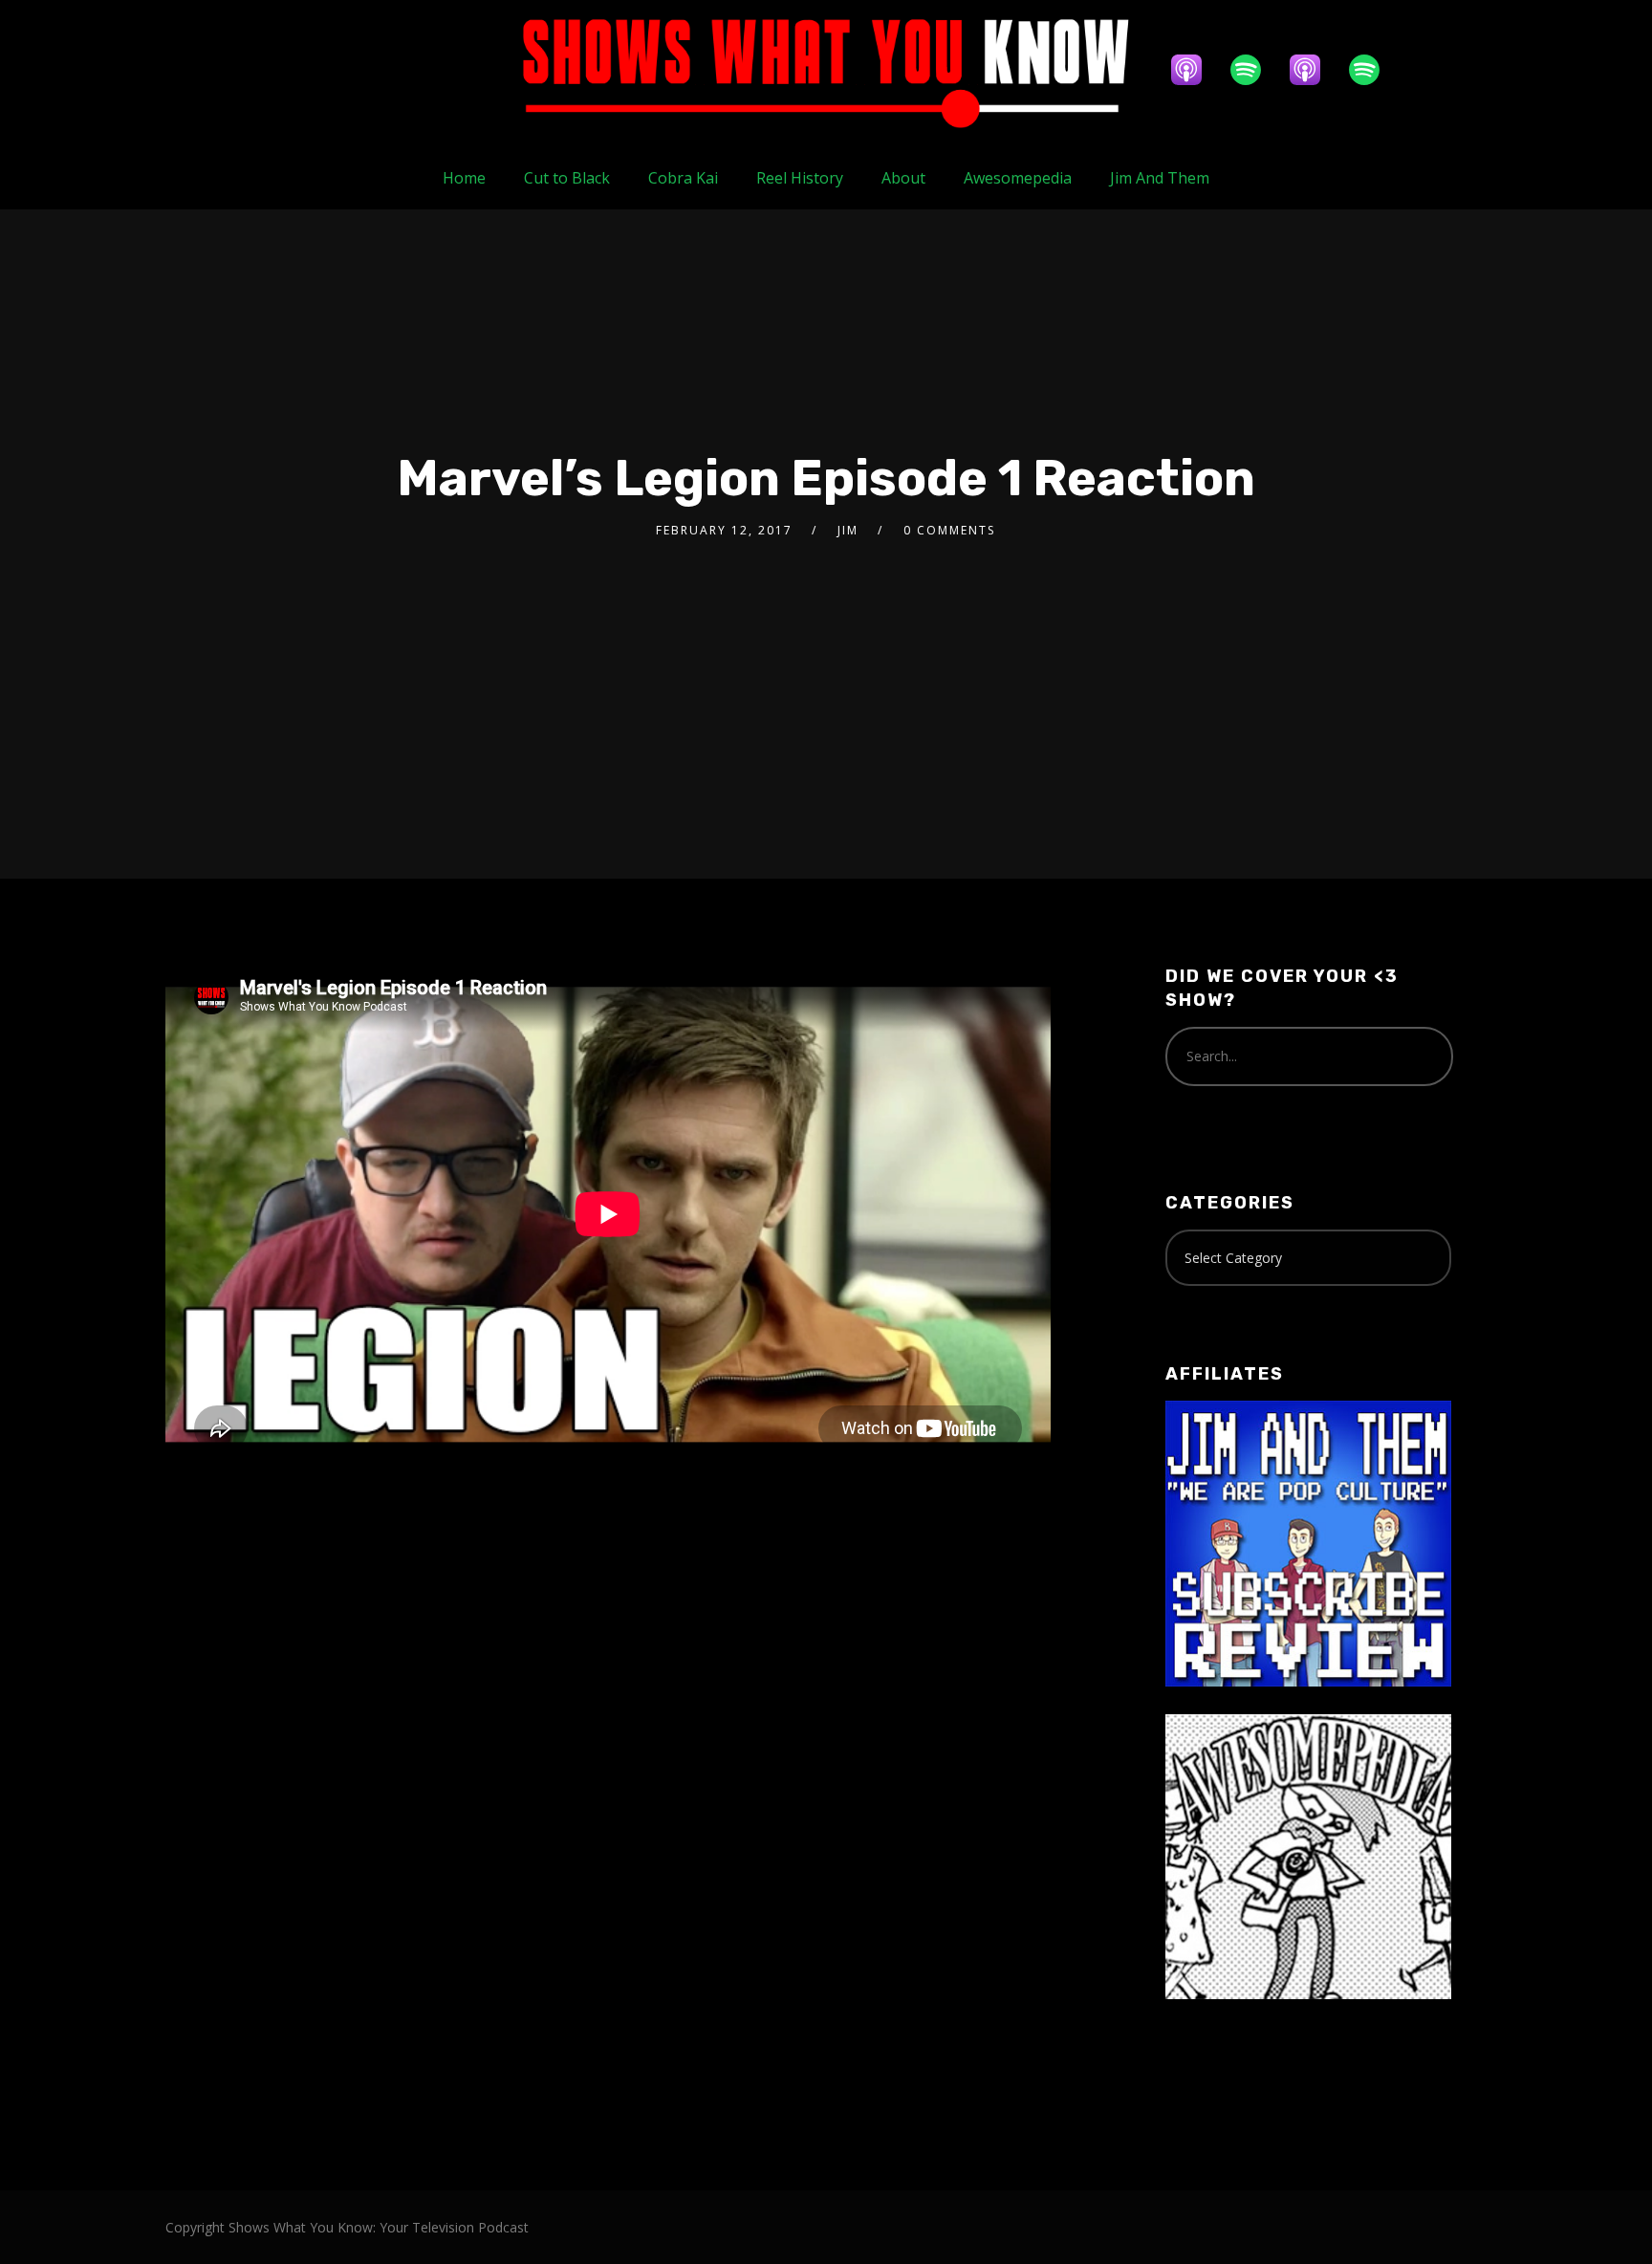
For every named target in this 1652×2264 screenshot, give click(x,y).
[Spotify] (1255, 70)
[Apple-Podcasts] (1196, 70)
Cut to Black (567, 178)
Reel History (800, 178)
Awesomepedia (1018, 178)
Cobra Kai (683, 178)
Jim (848, 530)
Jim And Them (1160, 178)
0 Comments (949, 530)
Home (464, 178)
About (903, 178)
